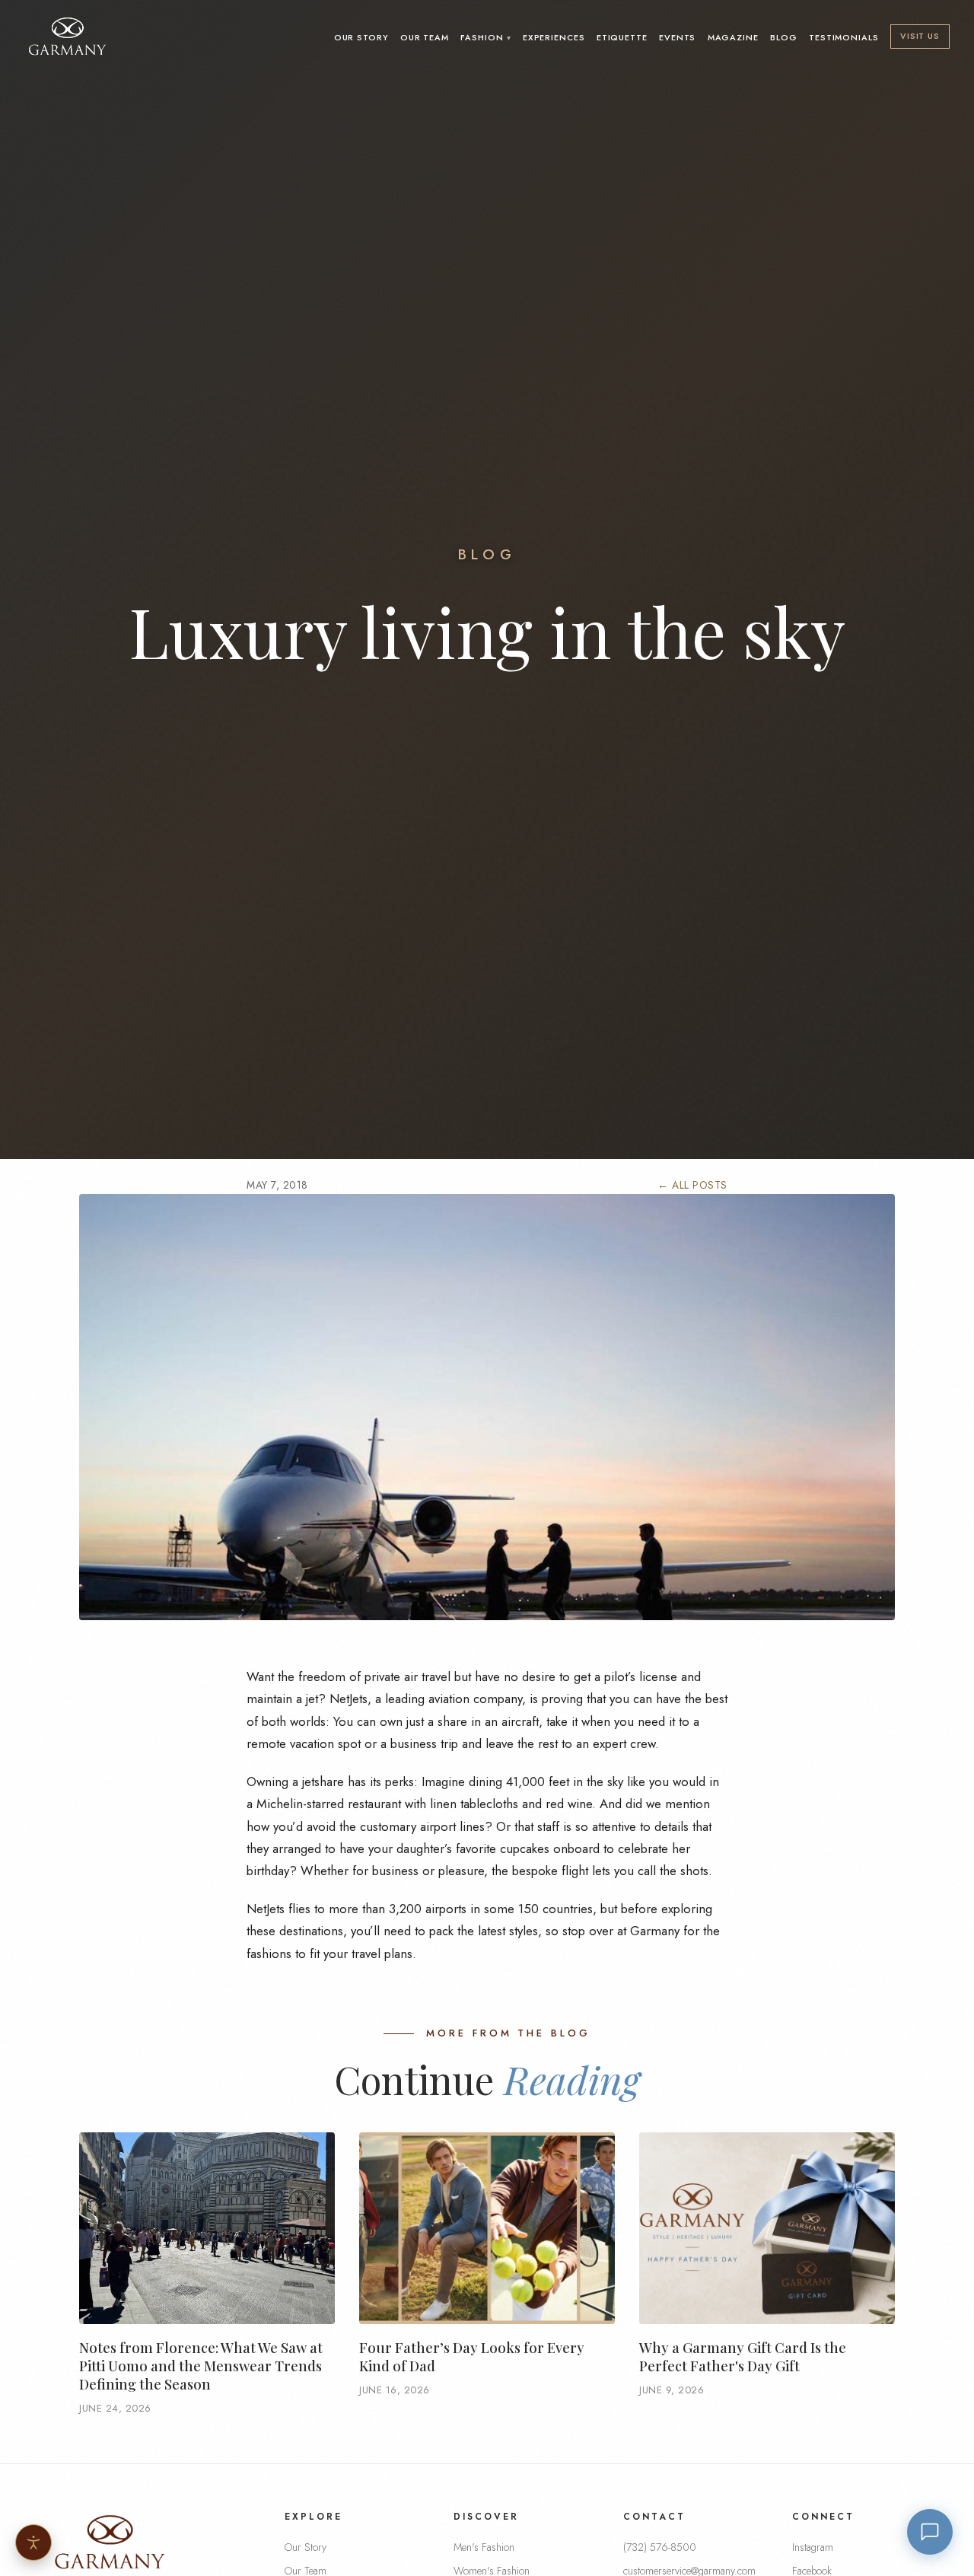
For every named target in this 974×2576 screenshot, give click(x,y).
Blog (784, 37)
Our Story (361, 37)
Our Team (425, 37)
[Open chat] (930, 2532)
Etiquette (622, 37)
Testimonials (844, 37)
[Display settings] (33, 2543)
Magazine (733, 37)
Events (677, 37)
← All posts (692, 1185)
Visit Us (920, 36)
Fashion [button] (482, 37)
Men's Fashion (484, 2547)
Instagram (813, 2547)
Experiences (554, 37)
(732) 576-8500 (660, 2547)
